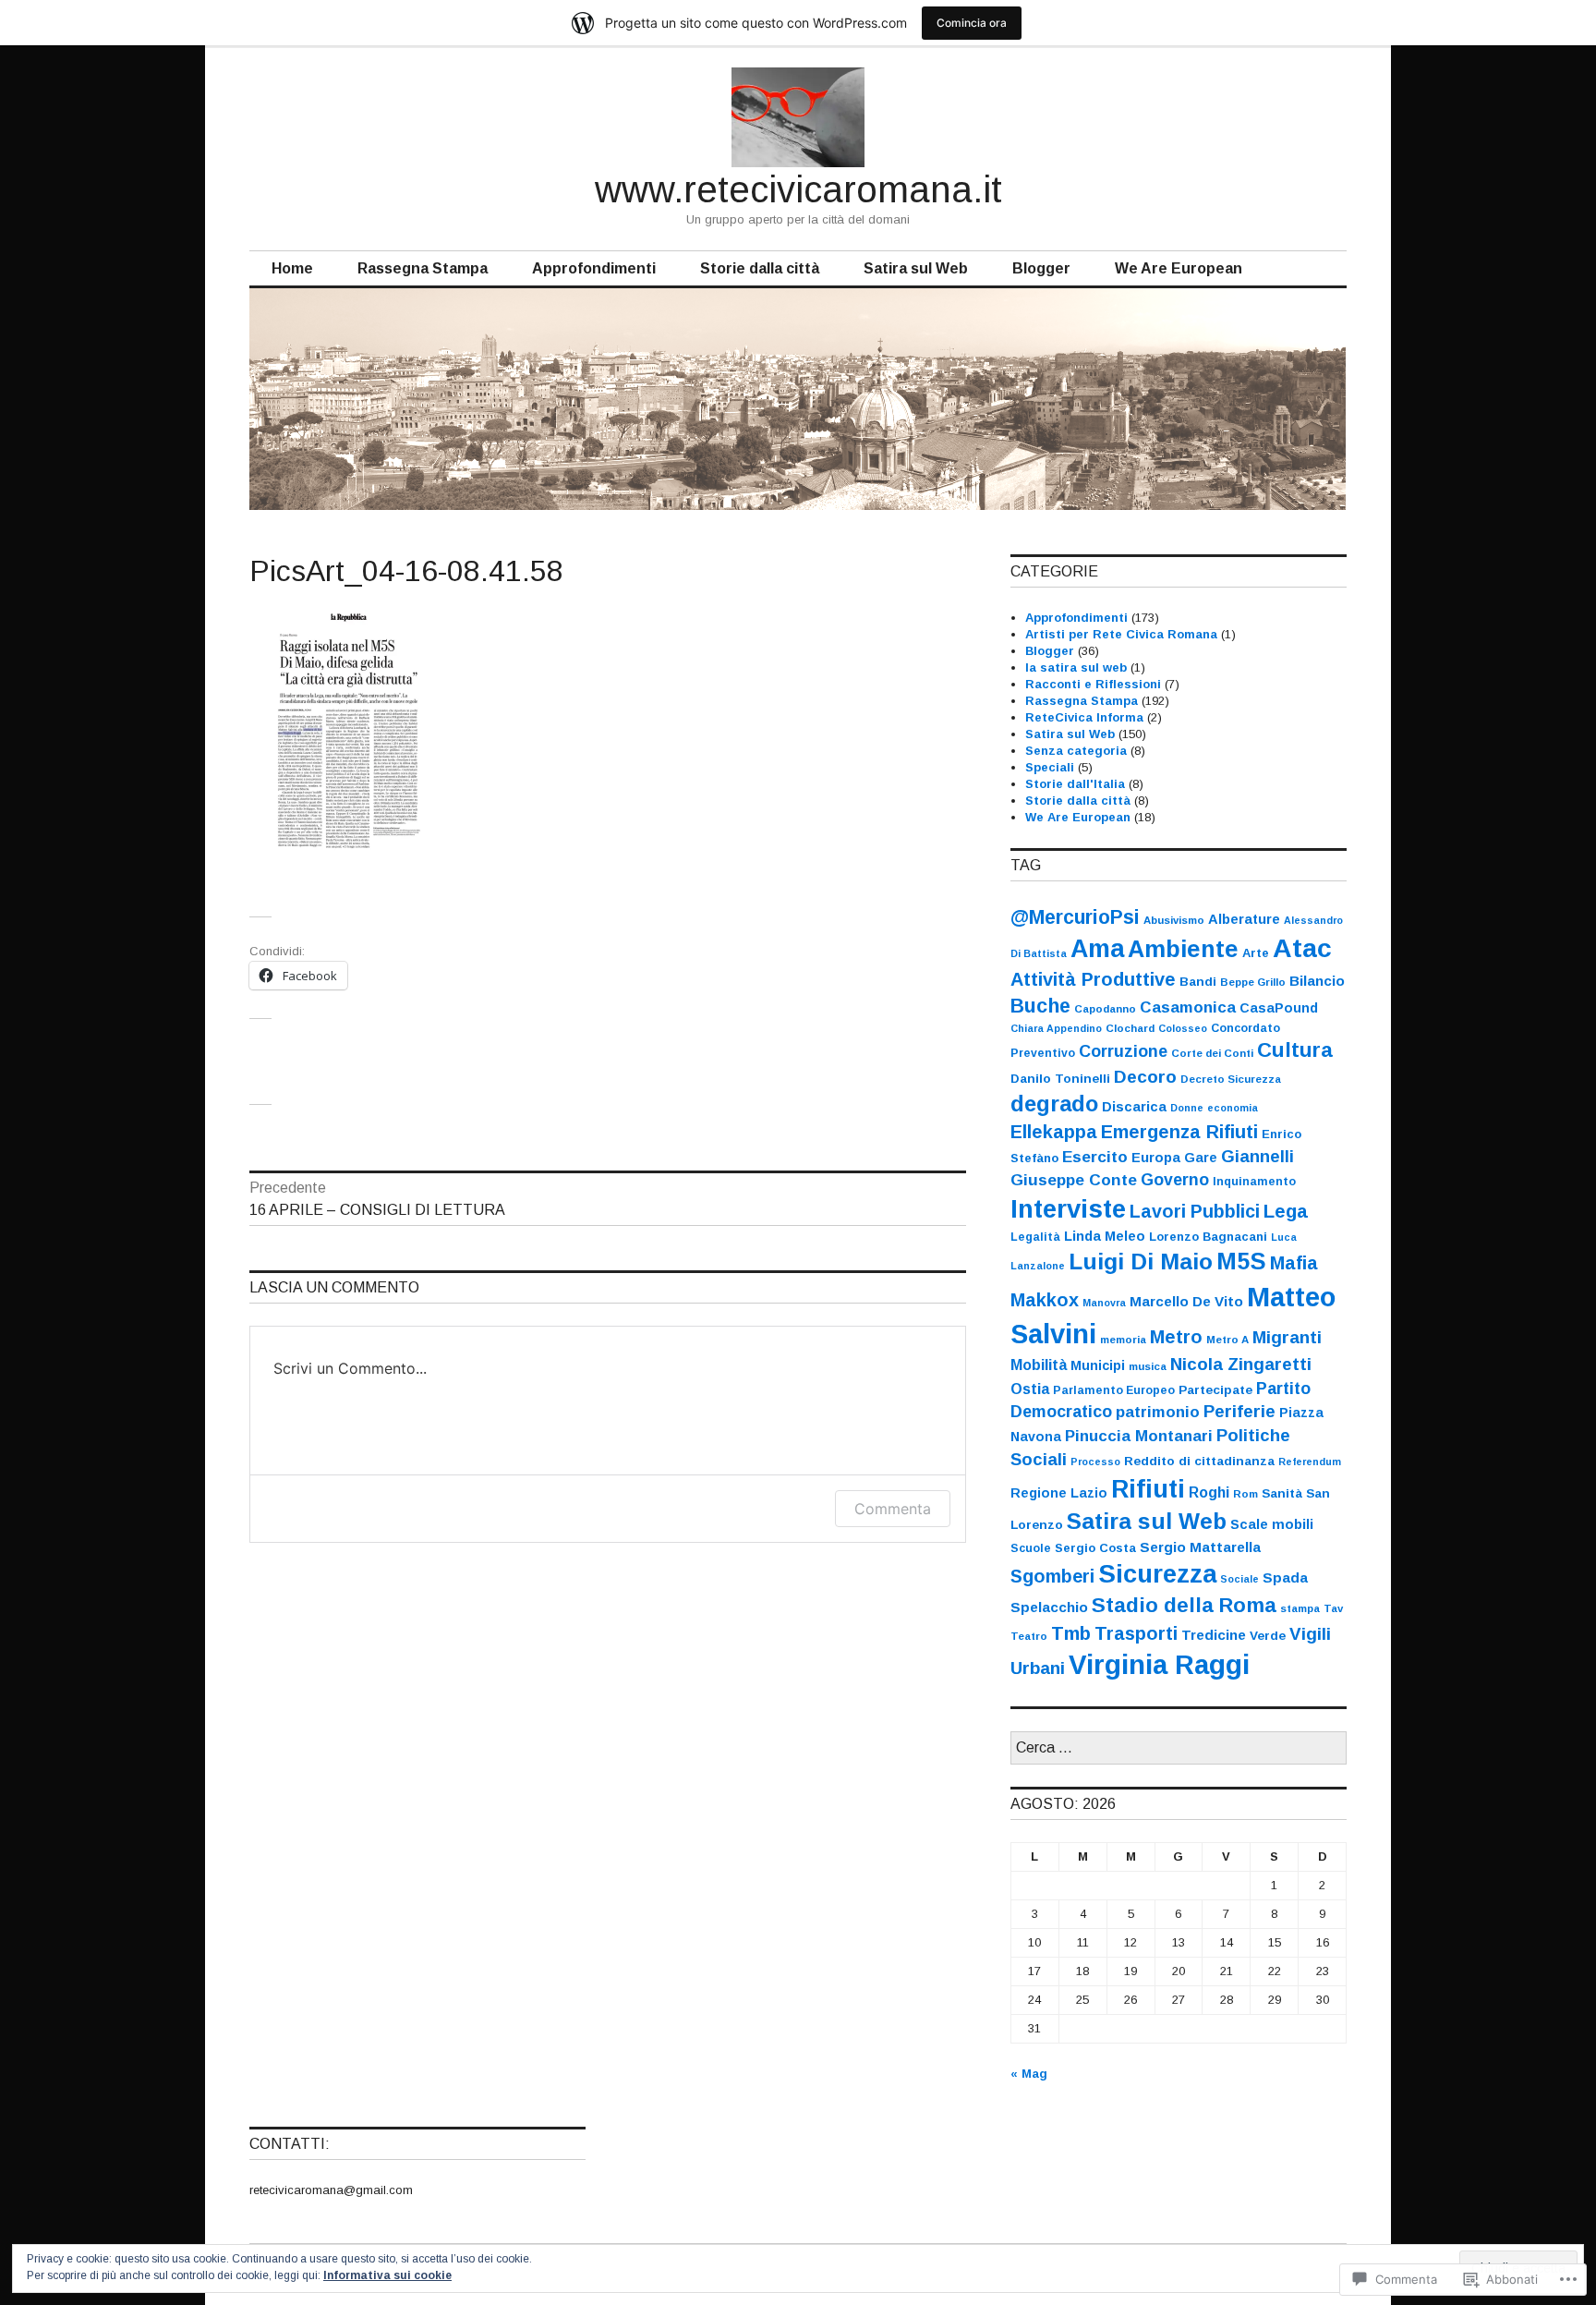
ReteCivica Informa (1084, 717)
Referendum (1310, 1462)
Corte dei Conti (1212, 1053)
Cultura (1295, 1050)
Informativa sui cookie (387, 2275)
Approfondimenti (594, 268)
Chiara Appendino (1056, 1028)
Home (292, 268)
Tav (1333, 1608)
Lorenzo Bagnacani (1208, 1237)
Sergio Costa (1095, 1548)
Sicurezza (1157, 1574)
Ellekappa (1054, 1132)
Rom (1245, 1494)
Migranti (1287, 1337)
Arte (1256, 953)
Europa (1156, 1158)
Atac (1302, 948)
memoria (1123, 1340)
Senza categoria (1076, 751)
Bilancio (1317, 981)
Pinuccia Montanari (1139, 1436)
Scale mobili (1272, 1524)
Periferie (1239, 1411)
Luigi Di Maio (1141, 1262)
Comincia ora (972, 23)
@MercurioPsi (1075, 917)
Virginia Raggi (1159, 1664)
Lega (1286, 1211)
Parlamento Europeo (1114, 1390)
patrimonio (1158, 1412)
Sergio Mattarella (1200, 1547)
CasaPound (1279, 1008)
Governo (1175, 1180)
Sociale (1239, 1579)
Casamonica (1188, 1007)
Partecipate (1215, 1390)
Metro (1176, 1337)
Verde (1268, 1636)
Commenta (893, 1509)
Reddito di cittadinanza (1199, 1461)
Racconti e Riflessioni (1093, 684)
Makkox (1045, 1300)
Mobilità (1039, 1365)
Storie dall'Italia (1075, 784)
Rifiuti (1148, 1489)
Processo (1095, 1462)
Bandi (1198, 982)
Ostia (1030, 1389)
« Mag (1029, 2074)
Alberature (1244, 919)
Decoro (1145, 1077)
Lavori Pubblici (1195, 1211)
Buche (1040, 1006)
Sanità (1282, 1493)
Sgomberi (1052, 1576)
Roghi (1209, 1492)
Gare (1201, 1158)
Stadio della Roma (1184, 1605)
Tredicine (1214, 1635)
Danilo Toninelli (1060, 1079)
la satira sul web (1076, 667)
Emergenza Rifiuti (1179, 1132)
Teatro (1029, 1636)
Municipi (1098, 1365)
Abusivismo (1174, 920)
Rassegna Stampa (423, 268)
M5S (1241, 1261)
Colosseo (1183, 1028)
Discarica (1134, 1107)
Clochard (1130, 1028)
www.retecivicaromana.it (798, 189)
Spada (1285, 1577)
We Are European (1179, 268)
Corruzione (1123, 1051)
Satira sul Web (916, 268)
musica (1148, 1366)
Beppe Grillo (1253, 982)
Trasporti (1136, 1633)
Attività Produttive (1093, 979)
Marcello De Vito (1186, 1301)
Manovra (1104, 1303)
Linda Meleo (1105, 1236)
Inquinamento (1254, 1182)
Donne (1187, 1108)
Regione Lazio (1059, 1493)
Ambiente (1183, 949)
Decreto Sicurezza (1231, 1079)
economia (1233, 1108)
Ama (1097, 949)
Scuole (1031, 1548)
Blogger (1041, 268)
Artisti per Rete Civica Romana (1121, 634)
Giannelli (1257, 1157)
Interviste (1068, 1209)
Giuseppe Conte (1074, 1180)
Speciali (1050, 767)
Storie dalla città (760, 268)
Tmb (1071, 1633)
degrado (1054, 1104)
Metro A (1227, 1340)
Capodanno (1105, 1009)
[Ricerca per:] (1179, 1748)
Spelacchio (1049, 1607)
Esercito (1095, 1157)
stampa (1300, 1608)
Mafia (1294, 1263)
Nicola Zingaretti (1241, 1364)
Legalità (1035, 1237)
